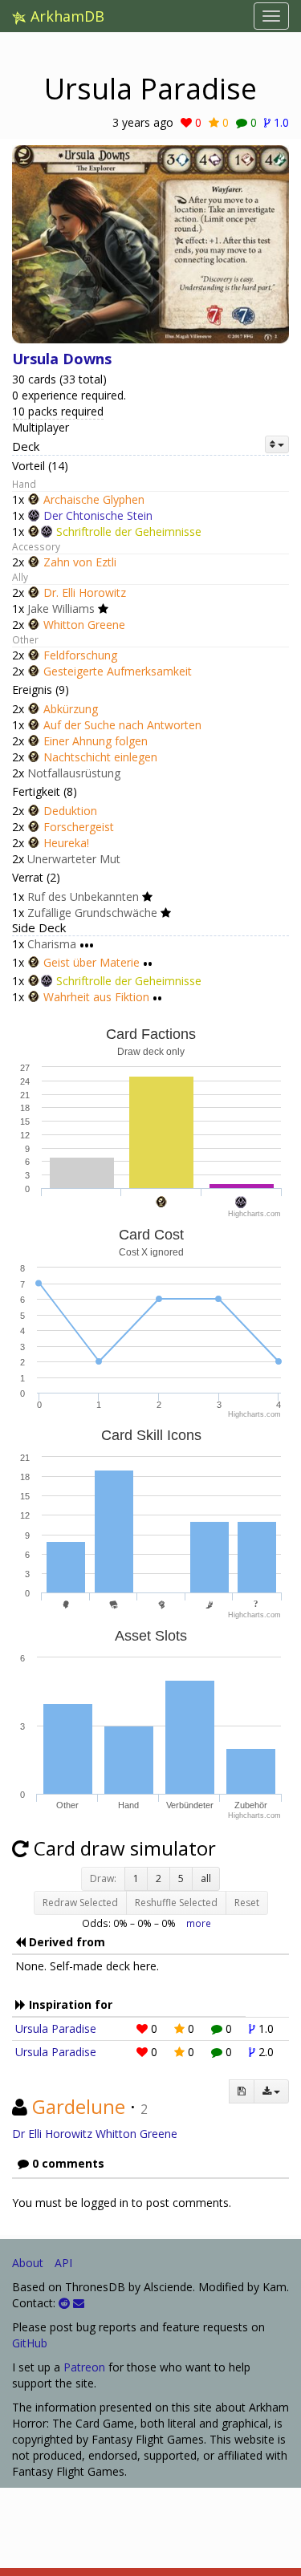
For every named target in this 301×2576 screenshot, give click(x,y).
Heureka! (66, 843)
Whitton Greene (84, 625)
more (199, 1923)
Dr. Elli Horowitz (85, 592)
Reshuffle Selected (176, 1903)
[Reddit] (64, 2303)
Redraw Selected (80, 1903)
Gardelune (79, 2106)
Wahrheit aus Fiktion (96, 997)
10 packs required (58, 411)
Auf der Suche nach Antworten (122, 725)
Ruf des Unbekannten (83, 897)
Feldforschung (80, 655)
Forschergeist (79, 827)
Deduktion (70, 811)
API (63, 2263)
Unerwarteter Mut (74, 859)
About (28, 2263)
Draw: (103, 1878)
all (206, 1878)
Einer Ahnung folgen (96, 741)
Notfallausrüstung (74, 773)
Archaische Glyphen (94, 499)
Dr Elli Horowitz (52, 2134)
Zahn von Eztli (80, 562)
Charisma (52, 944)
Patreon (84, 2367)
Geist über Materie (92, 962)
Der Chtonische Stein (98, 515)
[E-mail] (79, 2303)
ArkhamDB (65, 16)
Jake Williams (61, 609)
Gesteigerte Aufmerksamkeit (118, 671)
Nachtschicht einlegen (100, 757)
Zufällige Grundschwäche (92, 913)
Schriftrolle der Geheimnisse (129, 531)
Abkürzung (71, 709)
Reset (247, 1903)
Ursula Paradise (56, 2028)
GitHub (30, 2343)
